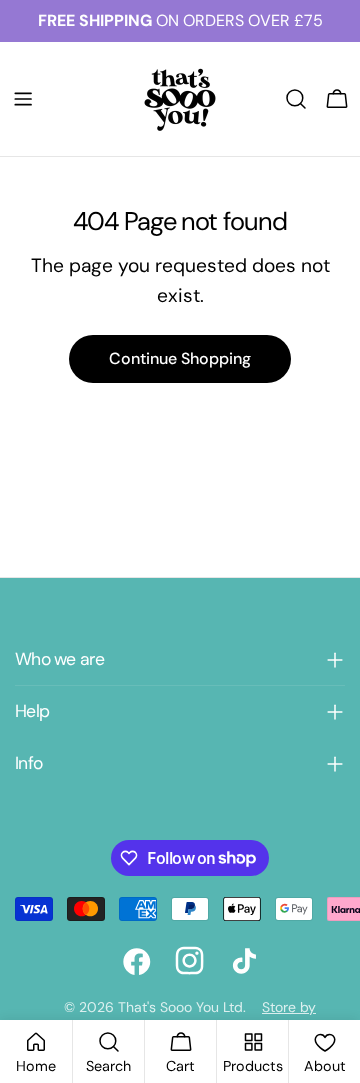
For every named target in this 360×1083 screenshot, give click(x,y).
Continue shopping (180, 358)
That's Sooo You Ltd (180, 1007)
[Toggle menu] (23, 99)
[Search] (296, 99)
